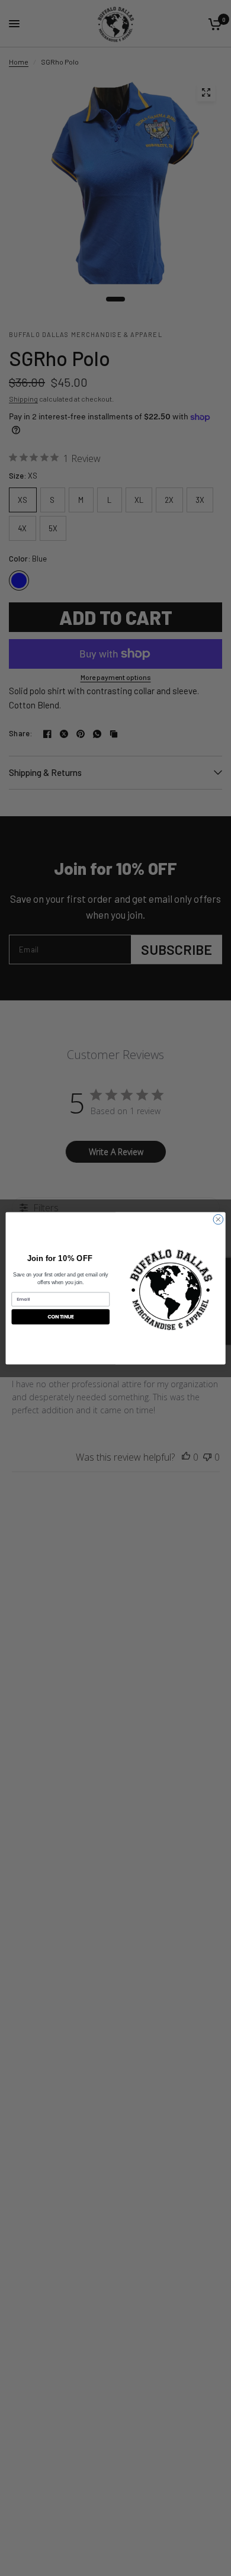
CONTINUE (61, 1316)
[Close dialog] (218, 1219)
